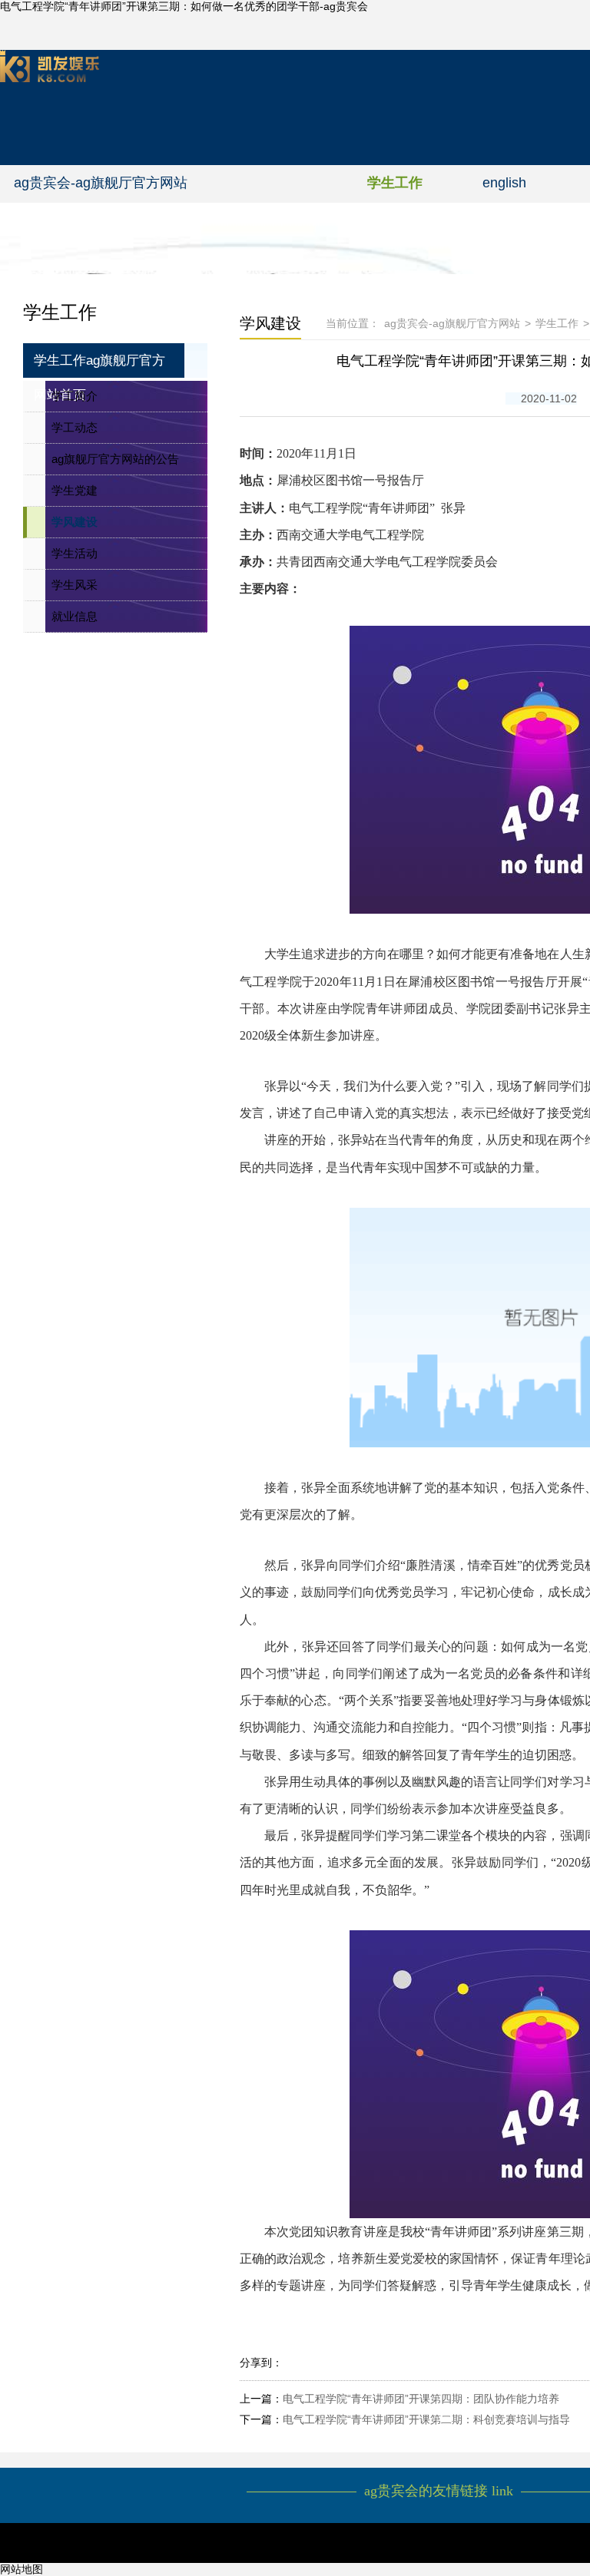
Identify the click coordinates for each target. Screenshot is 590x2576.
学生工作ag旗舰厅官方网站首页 (99, 365)
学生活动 (75, 553)
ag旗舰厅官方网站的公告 (115, 459)
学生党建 (75, 490)
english (504, 183)
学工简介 (75, 396)
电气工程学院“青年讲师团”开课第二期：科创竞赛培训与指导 (426, 2419)
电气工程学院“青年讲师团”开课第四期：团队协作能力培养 (421, 2399)
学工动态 (75, 427)
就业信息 (75, 616)
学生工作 (395, 183)
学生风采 (75, 585)
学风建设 (75, 522)
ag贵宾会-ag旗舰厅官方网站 (101, 183)
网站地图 (22, 2569)
